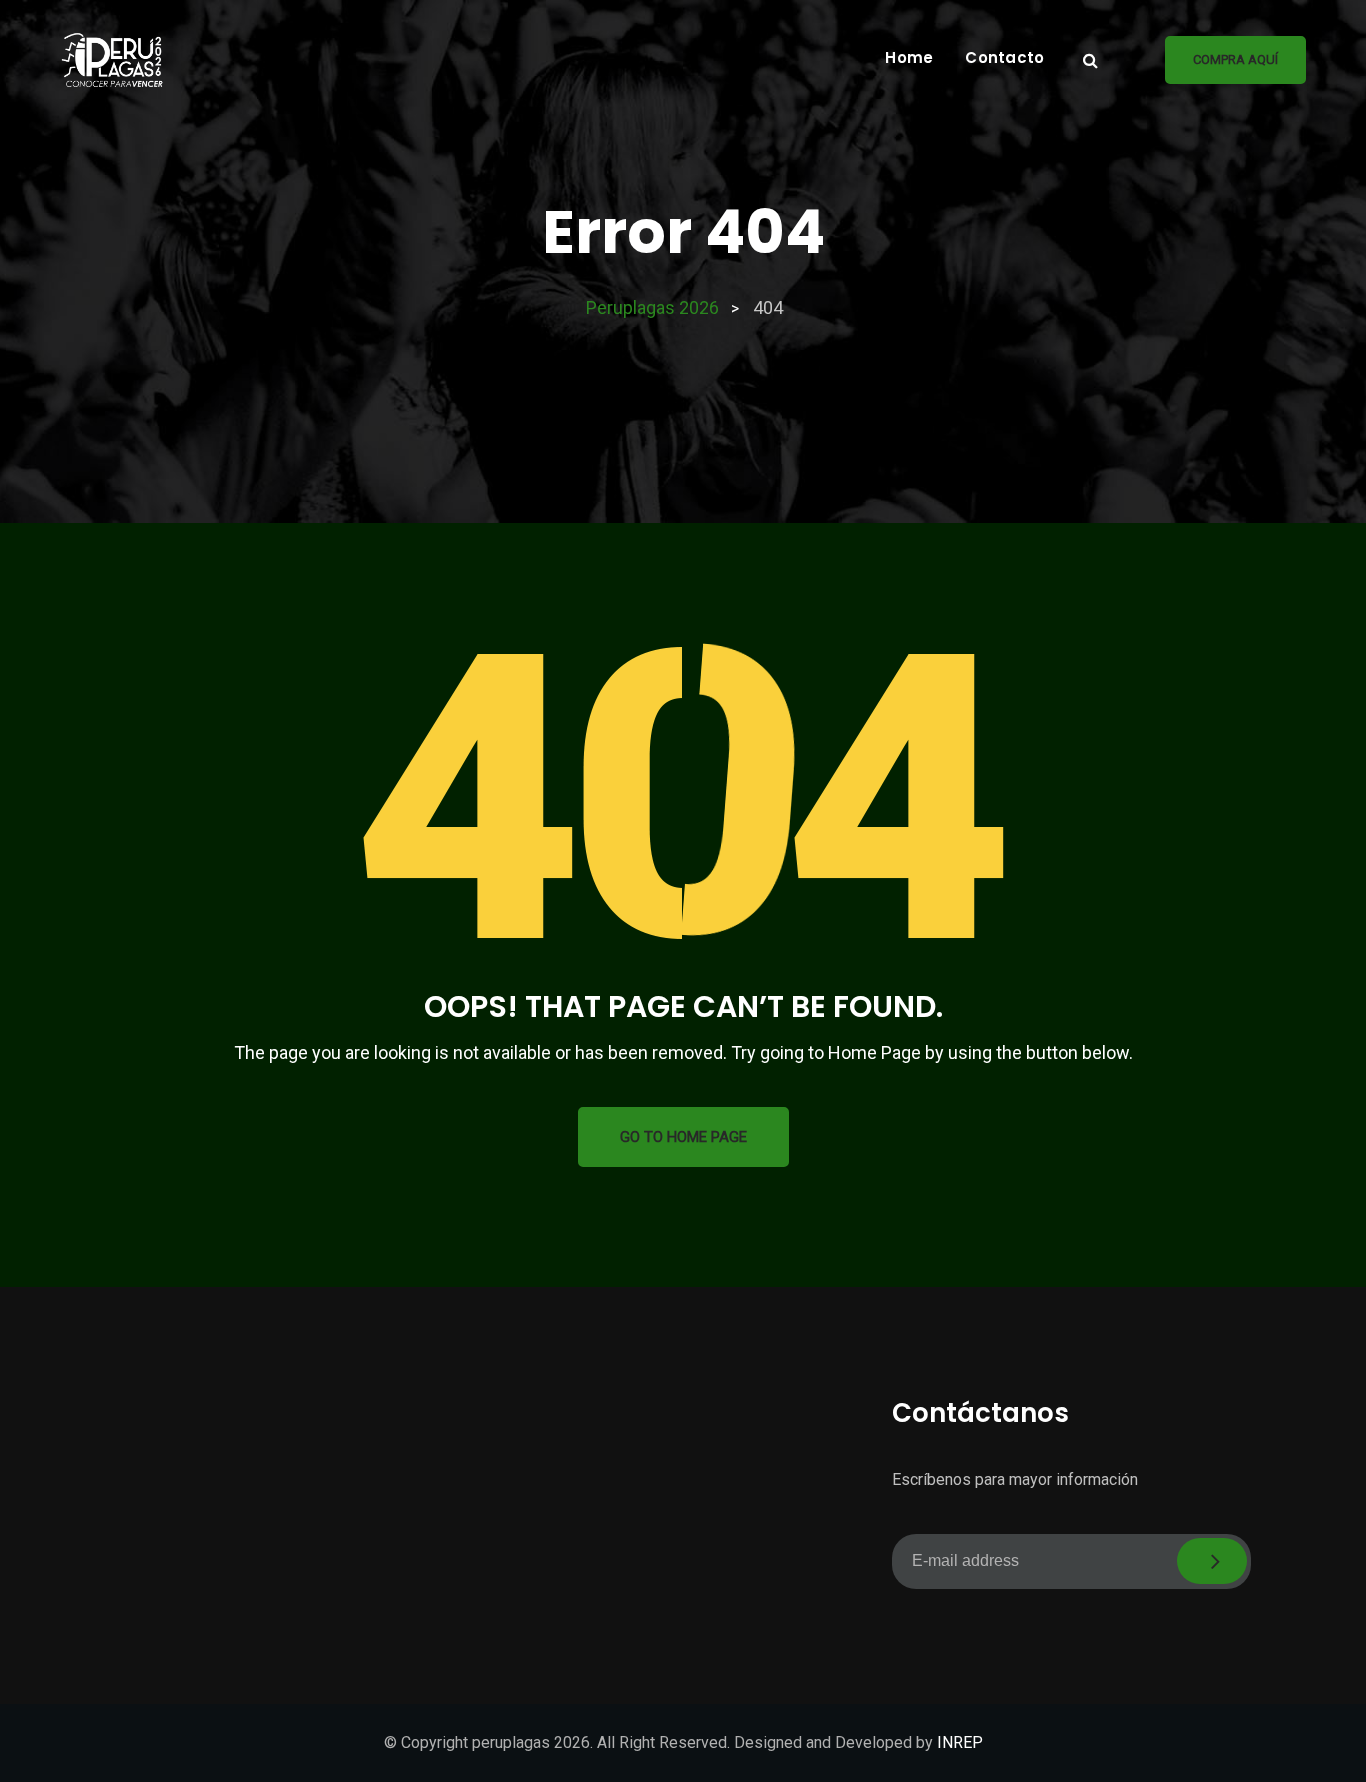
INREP (960, 1742)
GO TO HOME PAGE (683, 1137)
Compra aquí (1235, 59)
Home (909, 57)
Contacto (1004, 57)
